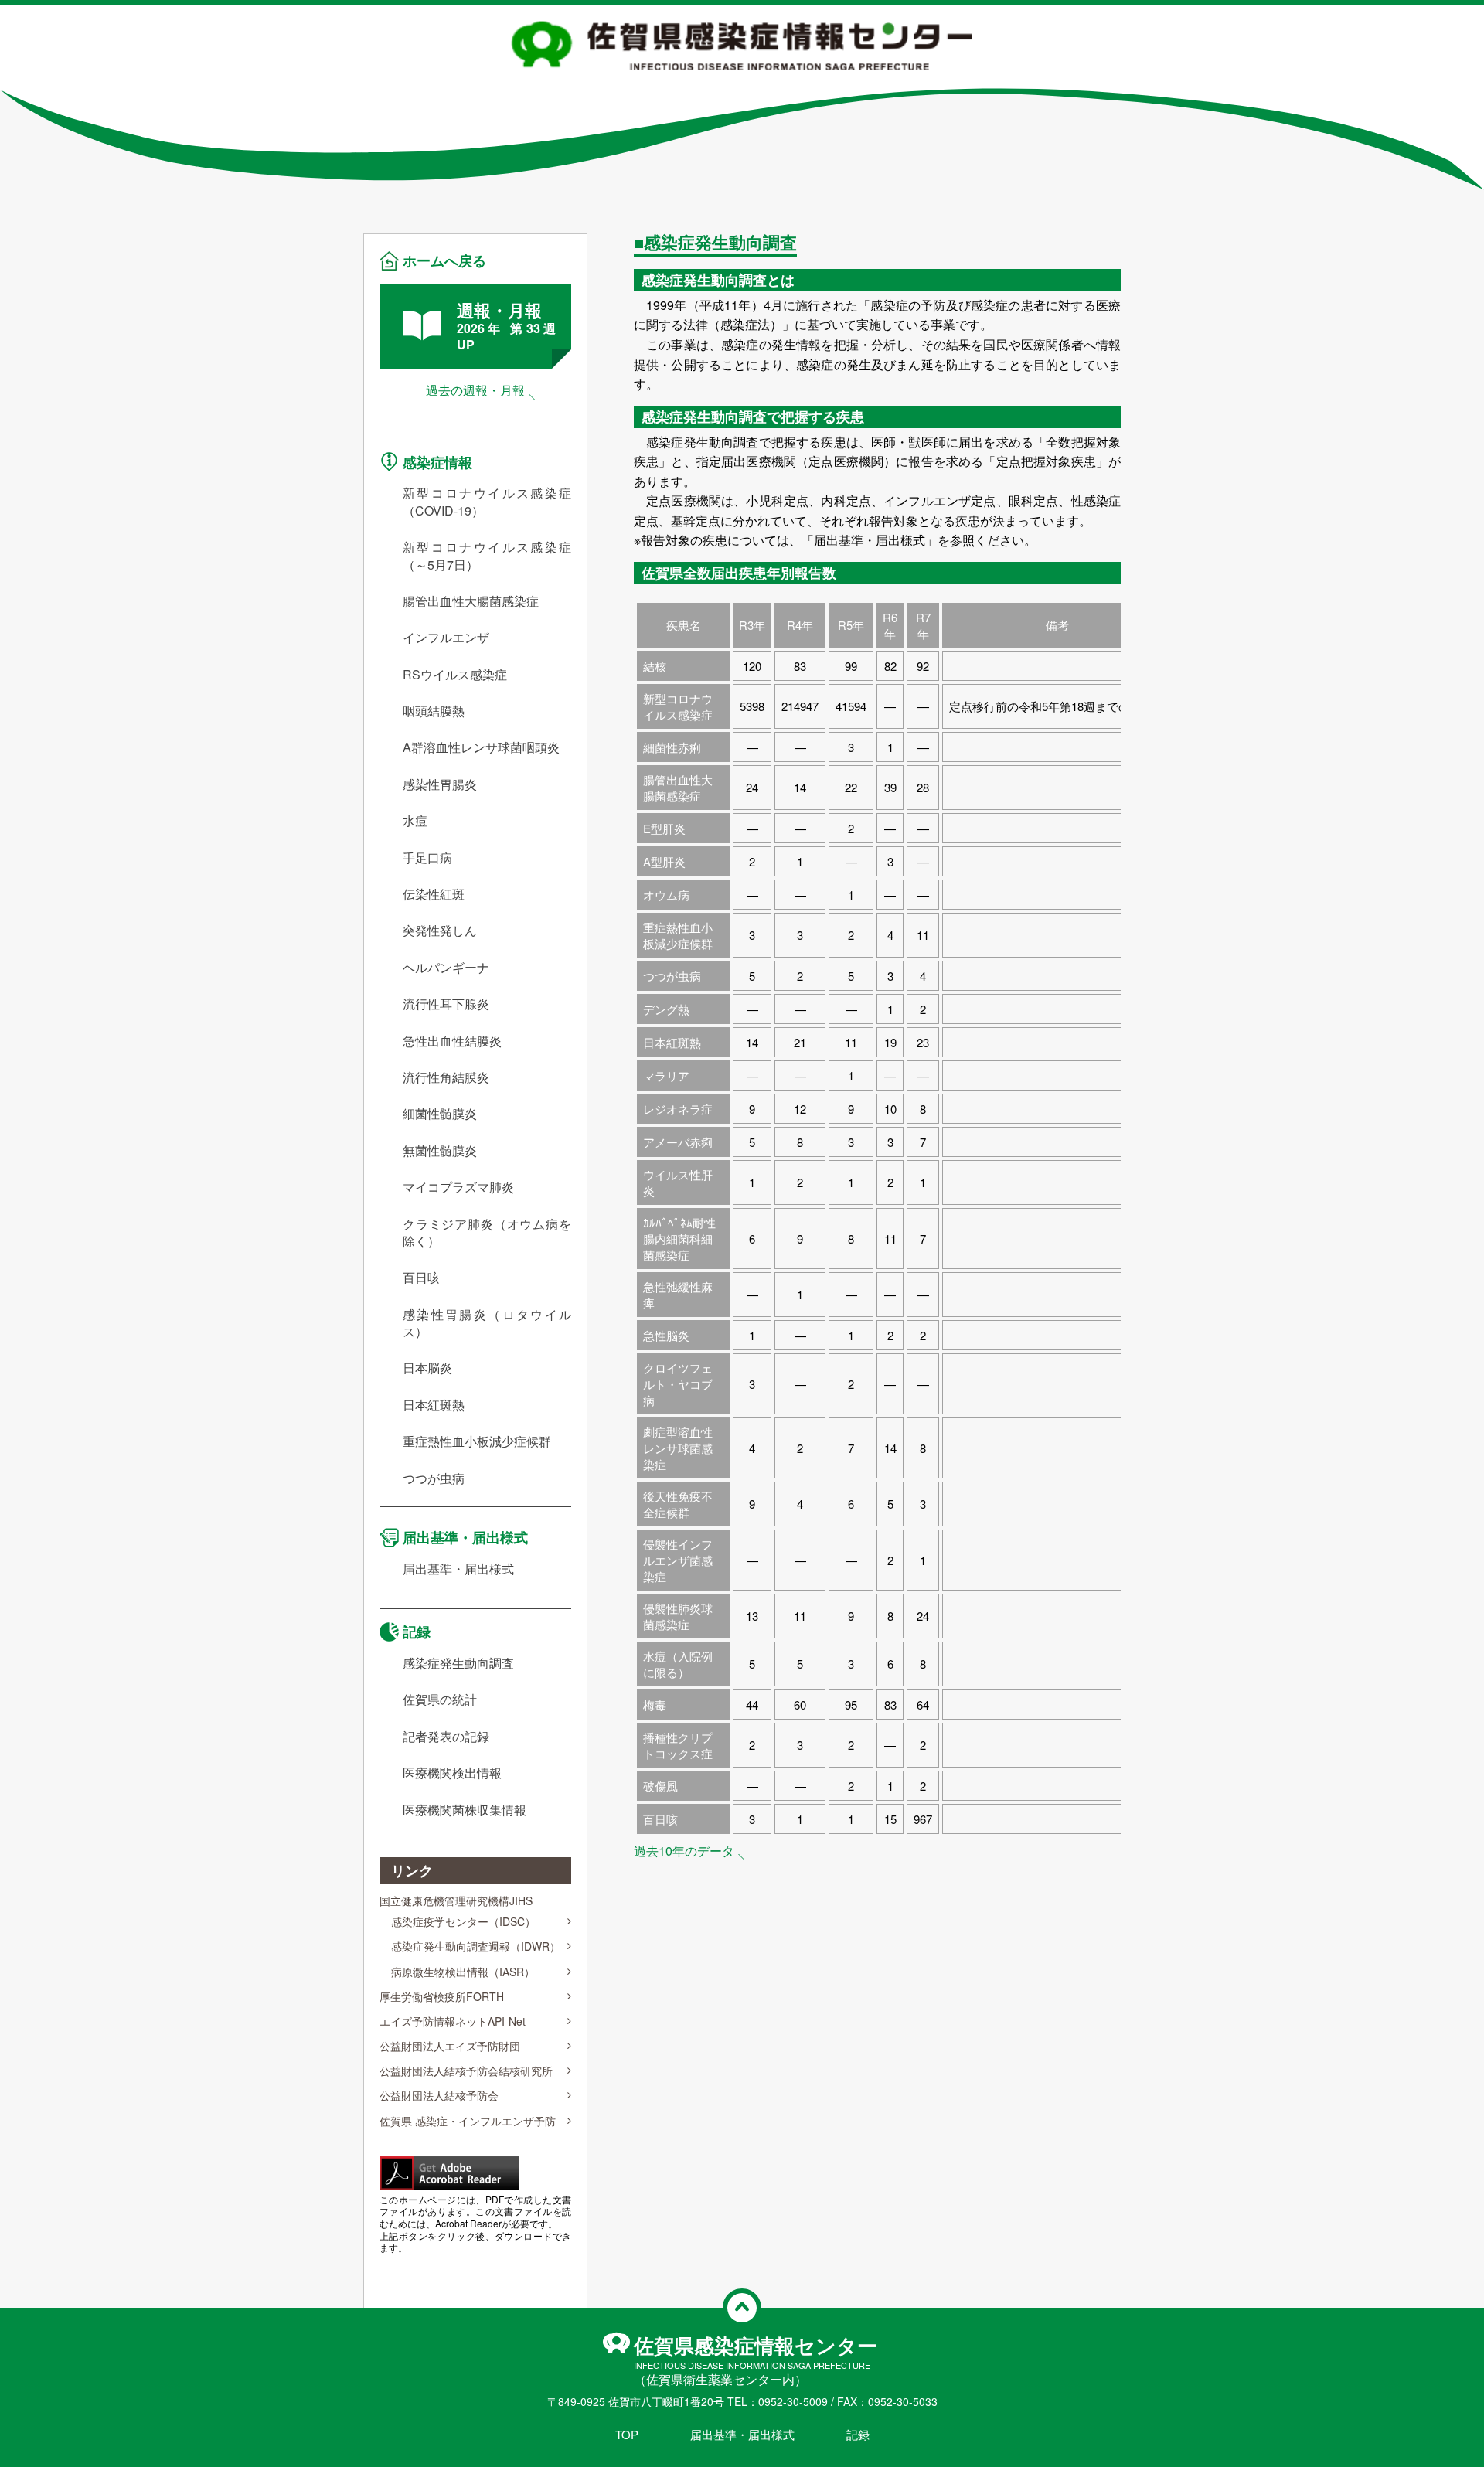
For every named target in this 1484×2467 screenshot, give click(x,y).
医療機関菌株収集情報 (465, 1810)
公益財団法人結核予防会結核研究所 (466, 2071)
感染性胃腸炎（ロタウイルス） (487, 1323)
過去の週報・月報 (475, 390)
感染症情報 (437, 462)
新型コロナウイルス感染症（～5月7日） (487, 556)
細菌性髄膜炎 (440, 1114)
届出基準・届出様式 (465, 1537)
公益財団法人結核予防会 (439, 2095)
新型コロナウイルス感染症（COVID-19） (487, 502)
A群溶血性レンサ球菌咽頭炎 (481, 747)
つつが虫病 (434, 1478)
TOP (627, 2434)
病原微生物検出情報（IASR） (463, 1972)
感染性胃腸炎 (440, 784)
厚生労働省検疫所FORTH (442, 1996)
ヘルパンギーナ (446, 968)
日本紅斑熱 (434, 1405)
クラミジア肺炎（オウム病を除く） (487, 1233)
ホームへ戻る (444, 260)
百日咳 (421, 1278)
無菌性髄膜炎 (440, 1151)
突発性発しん (440, 931)
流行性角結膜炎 (446, 1077)
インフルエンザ (446, 638)
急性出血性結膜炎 (452, 1041)
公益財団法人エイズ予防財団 (450, 2046)
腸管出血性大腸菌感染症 (471, 601)
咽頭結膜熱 (434, 711)
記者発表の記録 (446, 1737)
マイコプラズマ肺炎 (458, 1187)
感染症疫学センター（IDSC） (463, 1921)
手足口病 (427, 858)
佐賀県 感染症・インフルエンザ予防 (468, 2121)
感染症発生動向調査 (458, 1663)
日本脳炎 (427, 1368)
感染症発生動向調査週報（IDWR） (476, 1946)
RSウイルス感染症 (455, 675)
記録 (417, 1632)
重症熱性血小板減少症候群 (477, 1441)
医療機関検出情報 (452, 1773)
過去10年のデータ (684, 1851)
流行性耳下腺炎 (446, 1004)
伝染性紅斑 (434, 894)
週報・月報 (506, 325)
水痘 (415, 821)
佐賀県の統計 (440, 1700)
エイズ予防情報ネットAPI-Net (453, 2021)
